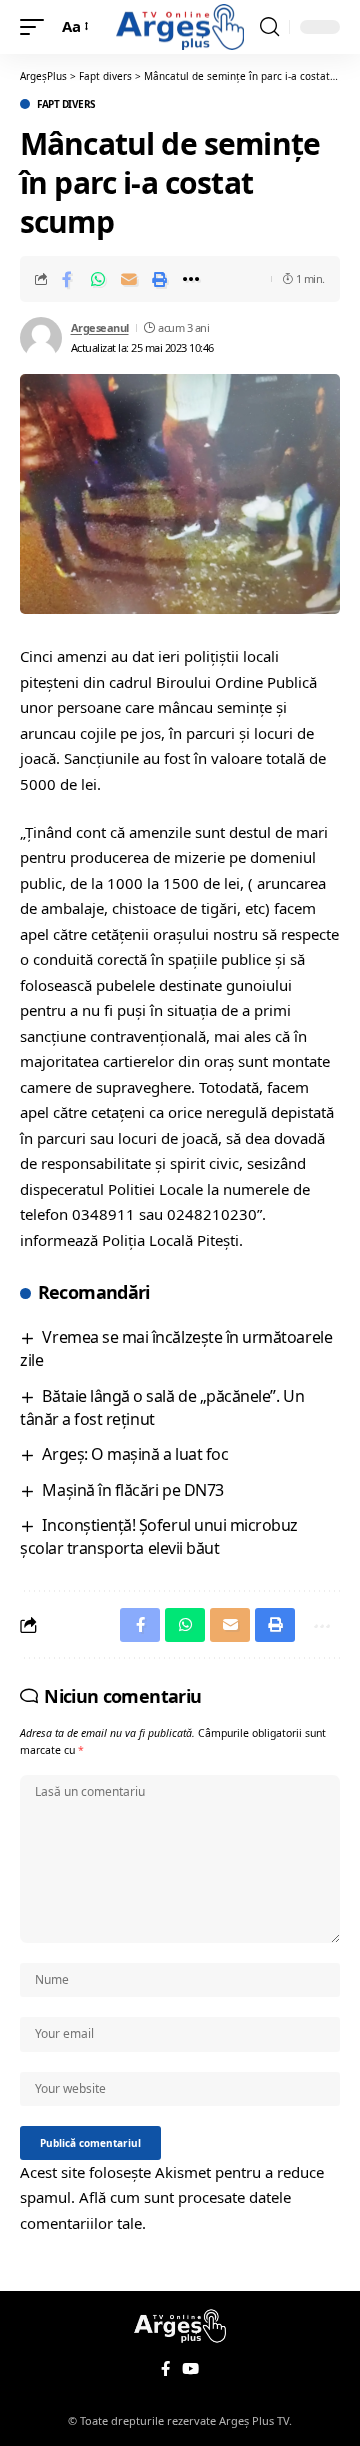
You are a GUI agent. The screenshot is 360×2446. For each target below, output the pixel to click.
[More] (191, 279)
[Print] (160, 279)
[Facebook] (165, 2369)
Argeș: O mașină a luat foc (135, 1454)
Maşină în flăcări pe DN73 (132, 1490)
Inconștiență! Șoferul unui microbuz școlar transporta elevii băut (159, 1536)
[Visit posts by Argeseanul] (41, 338)
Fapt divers (66, 104)
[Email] (129, 279)
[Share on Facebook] (67, 279)
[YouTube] (190, 2369)
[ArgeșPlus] (180, 27)
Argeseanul (100, 327)
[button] (37, 27)
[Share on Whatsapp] (98, 279)
